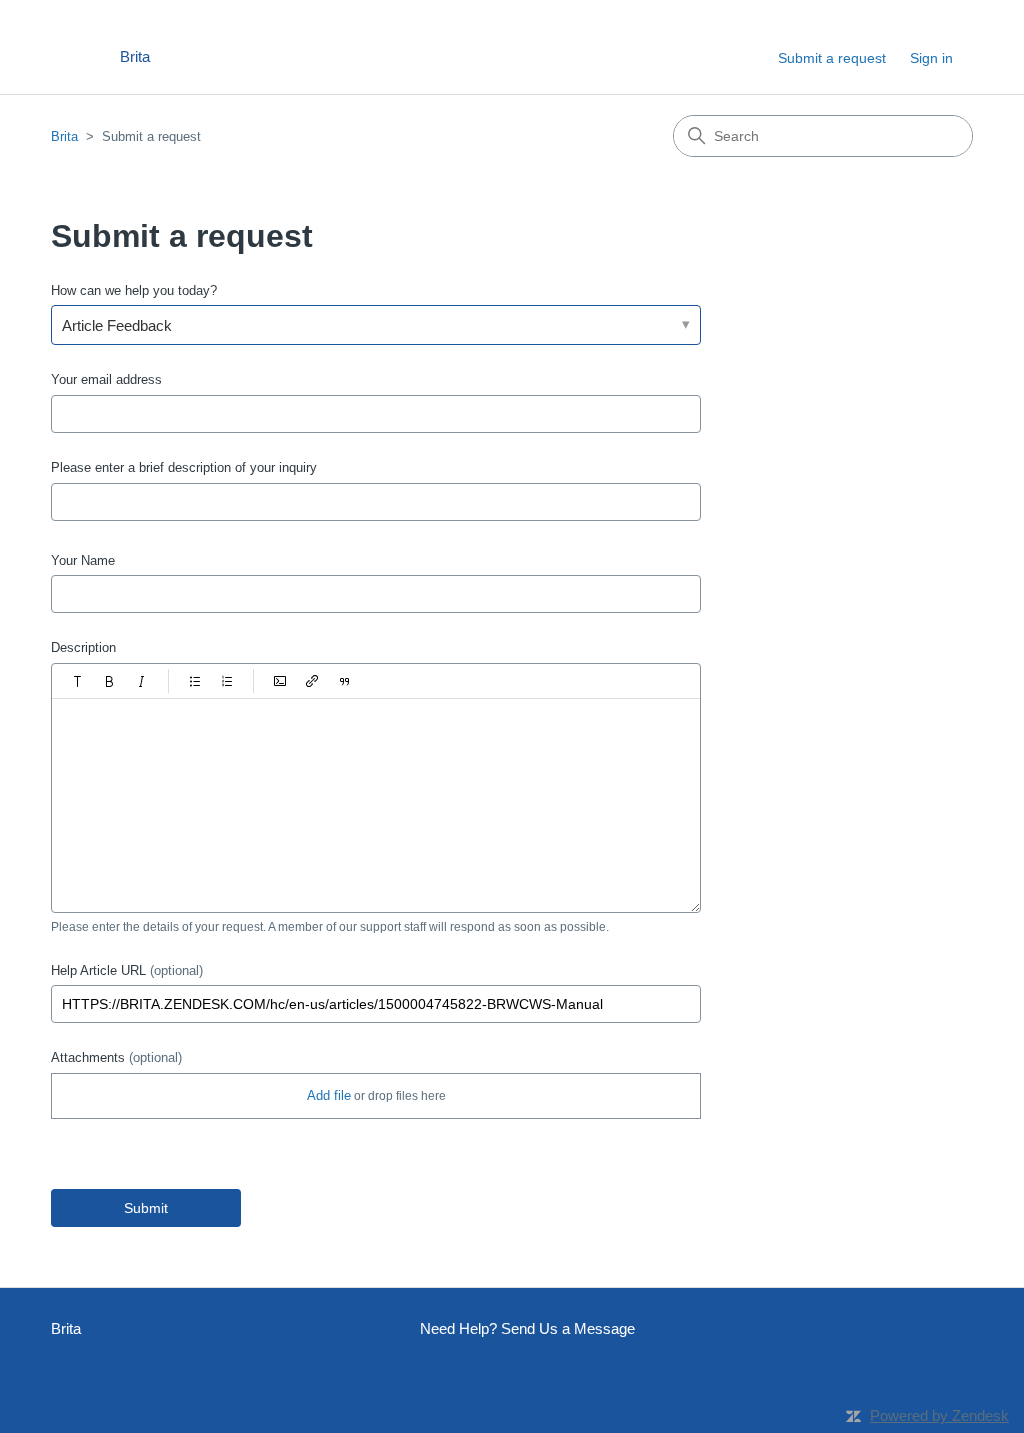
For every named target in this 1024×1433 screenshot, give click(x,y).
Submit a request (832, 58)
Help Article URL (127, 970)
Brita (64, 136)
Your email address (106, 379)
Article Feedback (117, 325)
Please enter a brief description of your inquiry (184, 467)
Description (83, 647)
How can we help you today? (134, 290)
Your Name (83, 560)
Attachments (116, 1057)
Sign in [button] (931, 58)
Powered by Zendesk (939, 1415)
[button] (78, 681)
